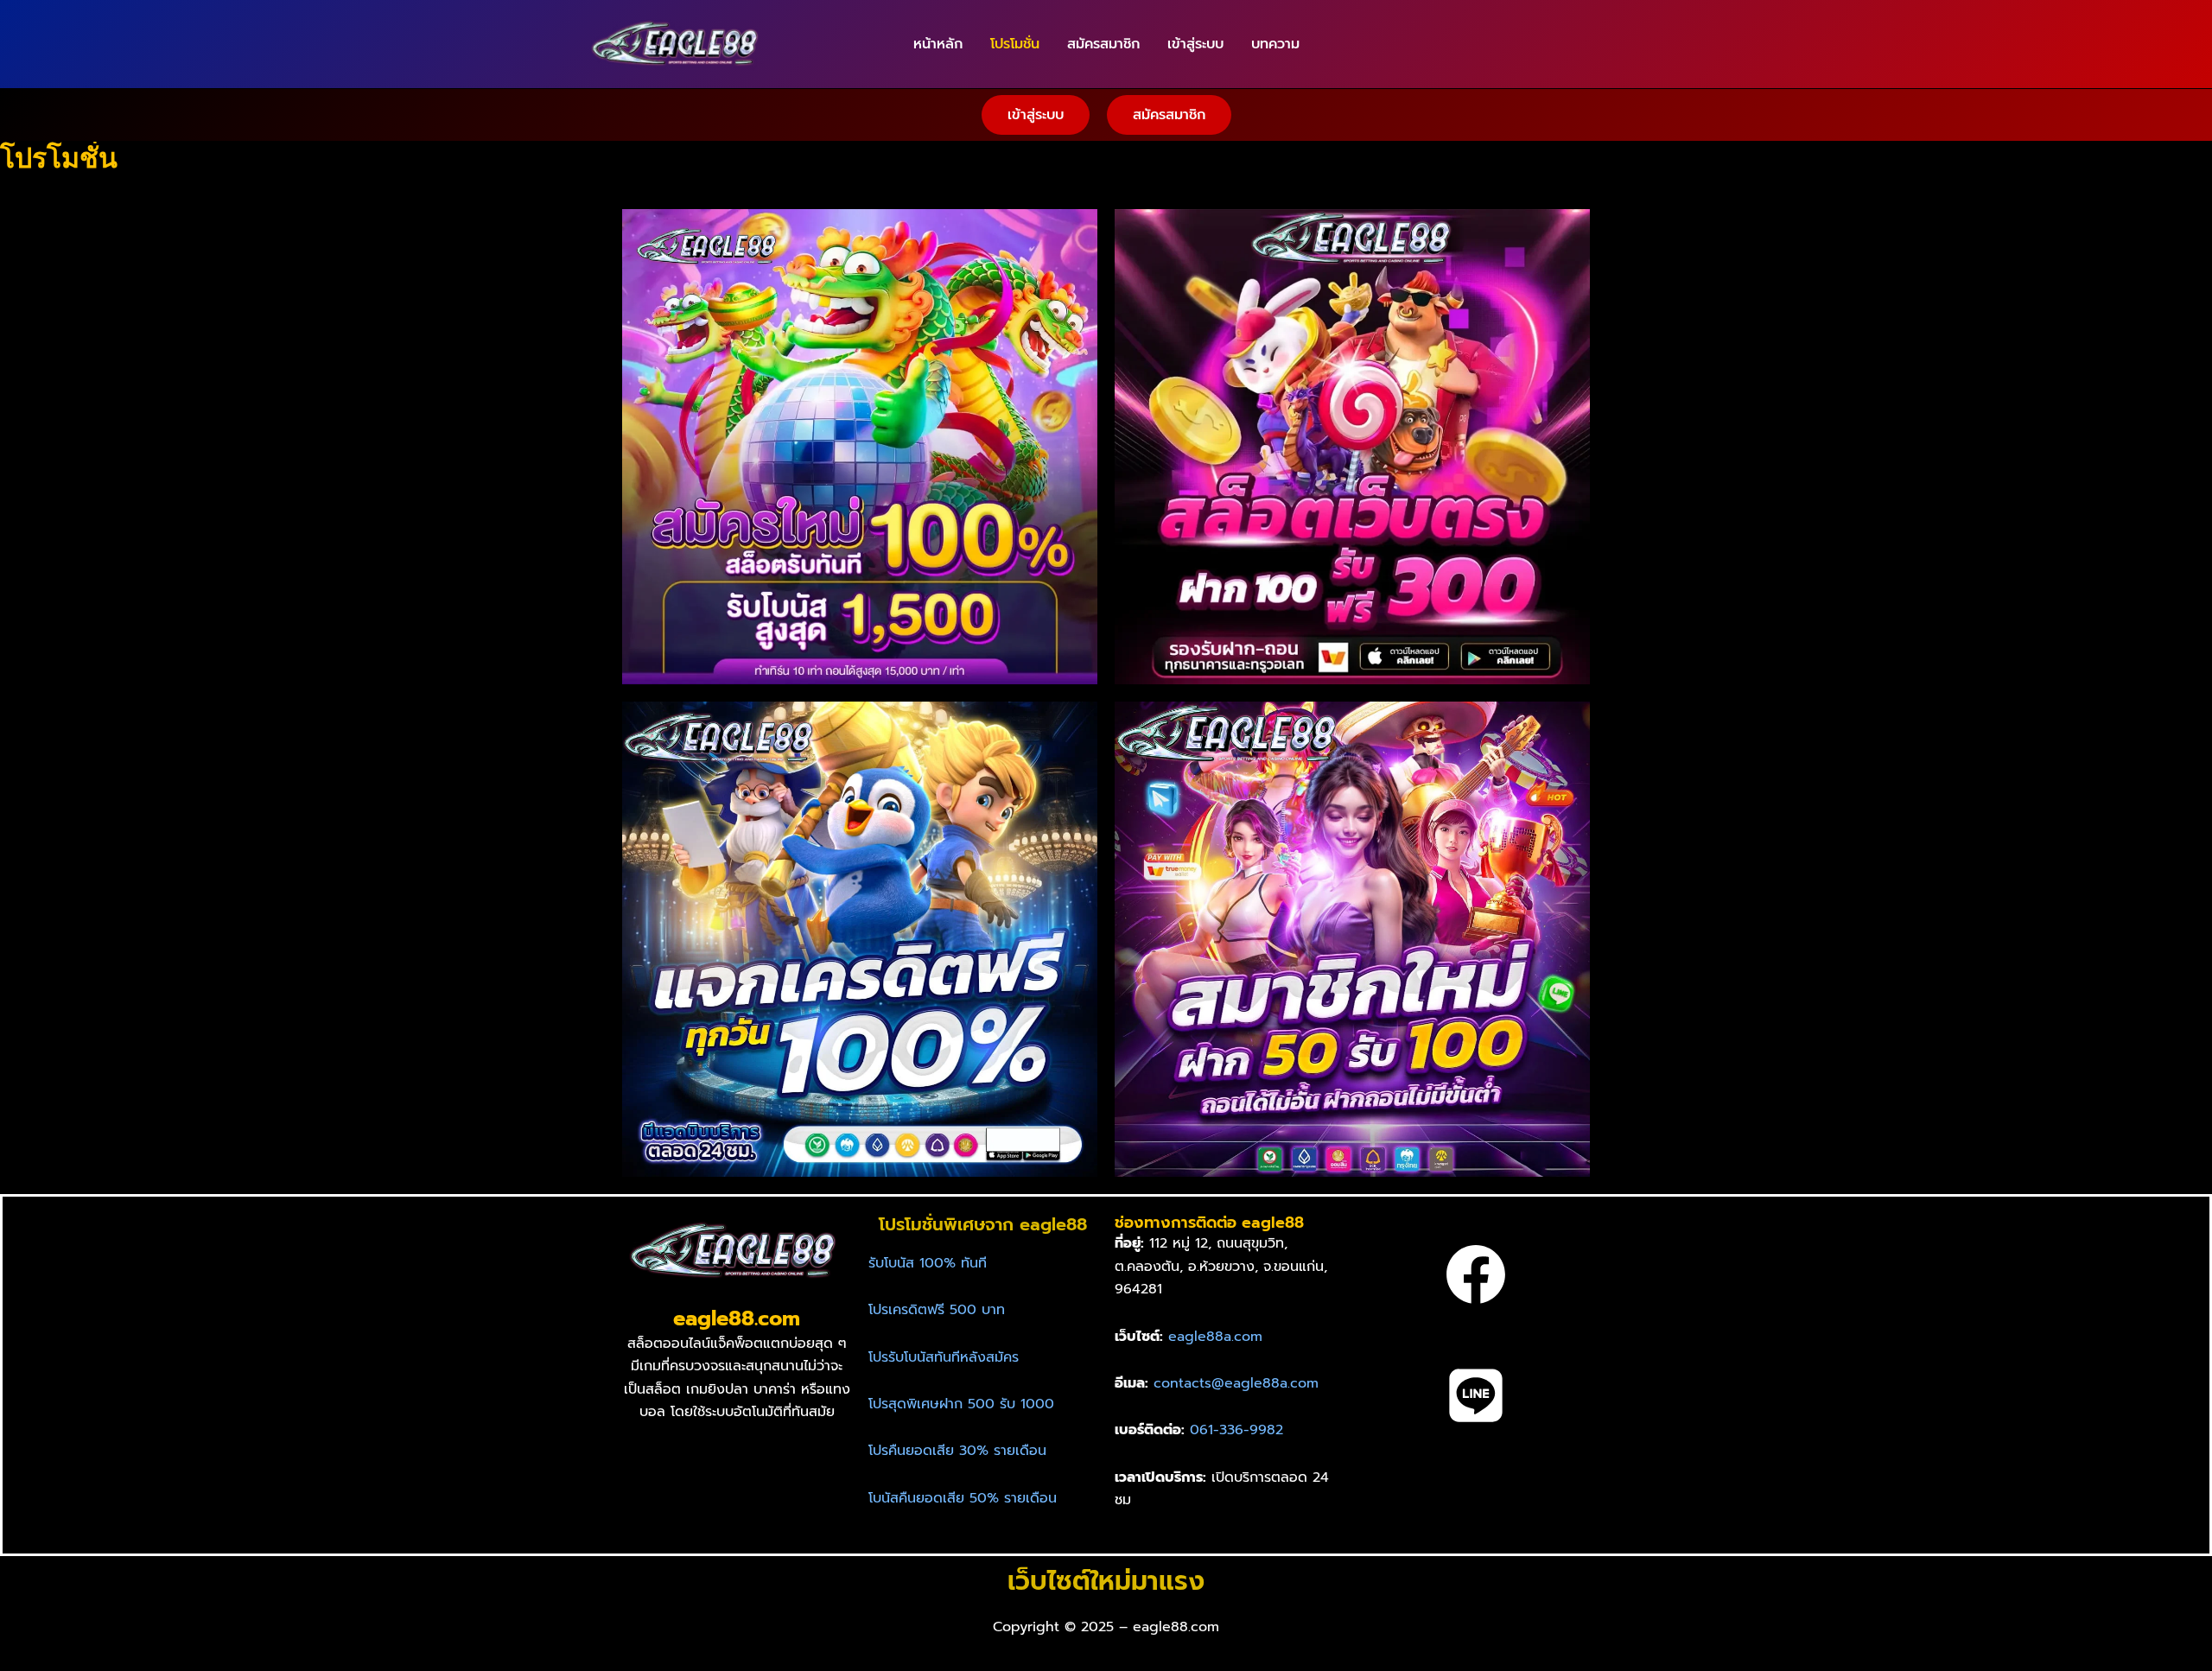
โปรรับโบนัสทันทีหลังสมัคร (944, 1357)
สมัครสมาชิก (1103, 44)
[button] (1036, 115)
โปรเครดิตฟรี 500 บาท (937, 1310)
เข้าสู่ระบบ (1195, 44)
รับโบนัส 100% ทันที (928, 1263)
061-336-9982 (1236, 1430)
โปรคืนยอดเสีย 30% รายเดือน (957, 1451)
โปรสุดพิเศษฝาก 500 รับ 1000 (961, 1404)
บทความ (1275, 44)
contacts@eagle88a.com (1236, 1383)
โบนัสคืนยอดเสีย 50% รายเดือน (963, 1498)
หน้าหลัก (938, 44)
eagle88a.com (1215, 1337)
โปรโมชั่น (1015, 44)
